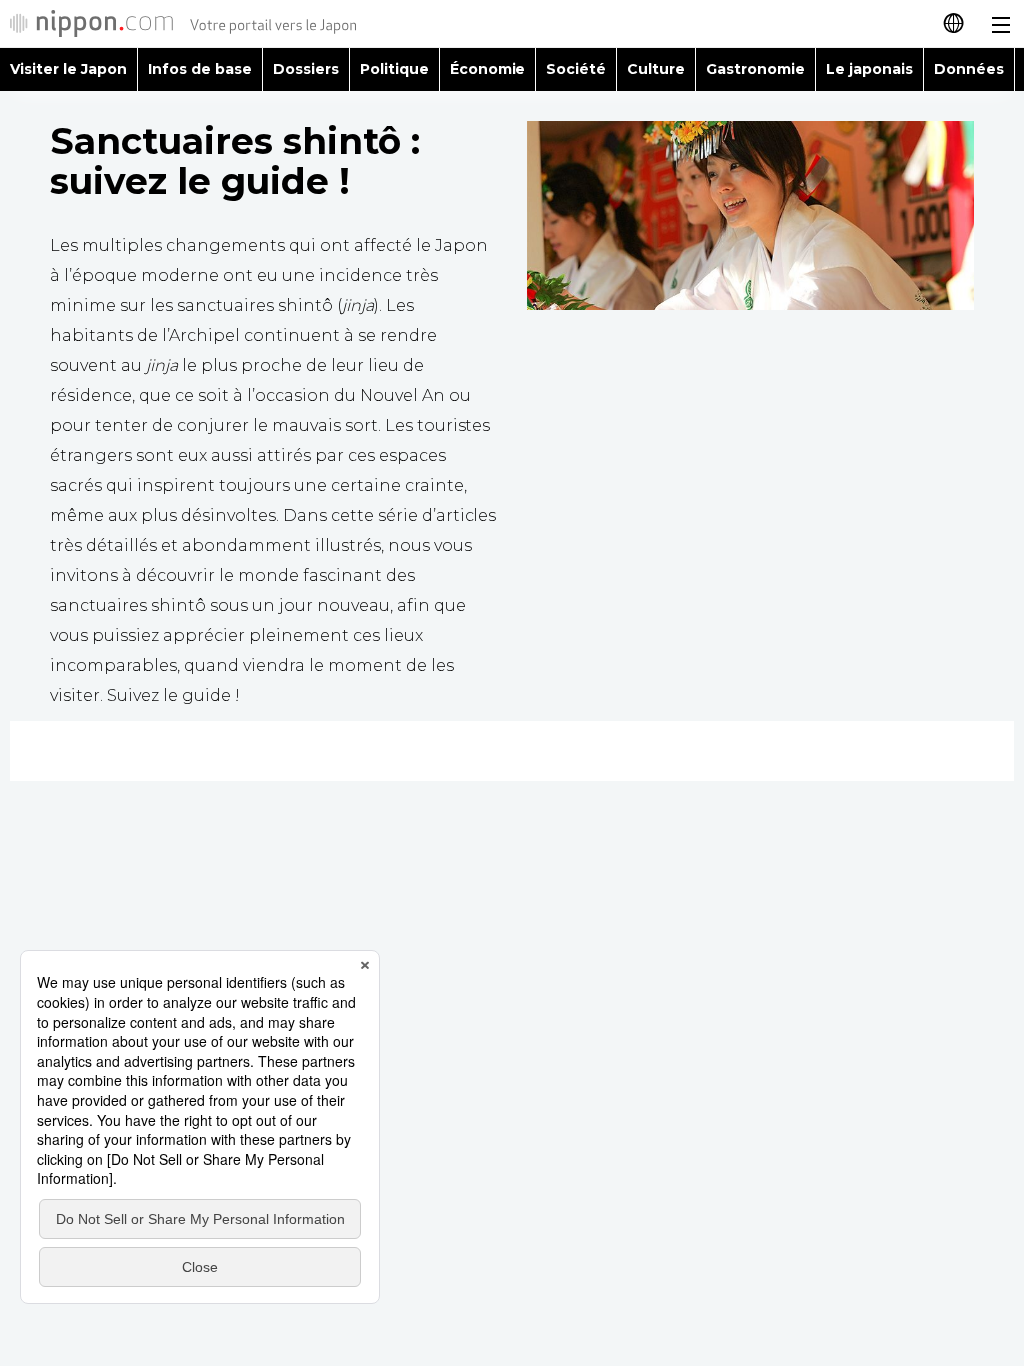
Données (969, 69)
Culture (656, 69)
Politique (394, 69)
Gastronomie (755, 69)
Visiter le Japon (68, 69)
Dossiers (306, 69)
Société (576, 69)
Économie (488, 69)
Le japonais (869, 69)
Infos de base (200, 69)
